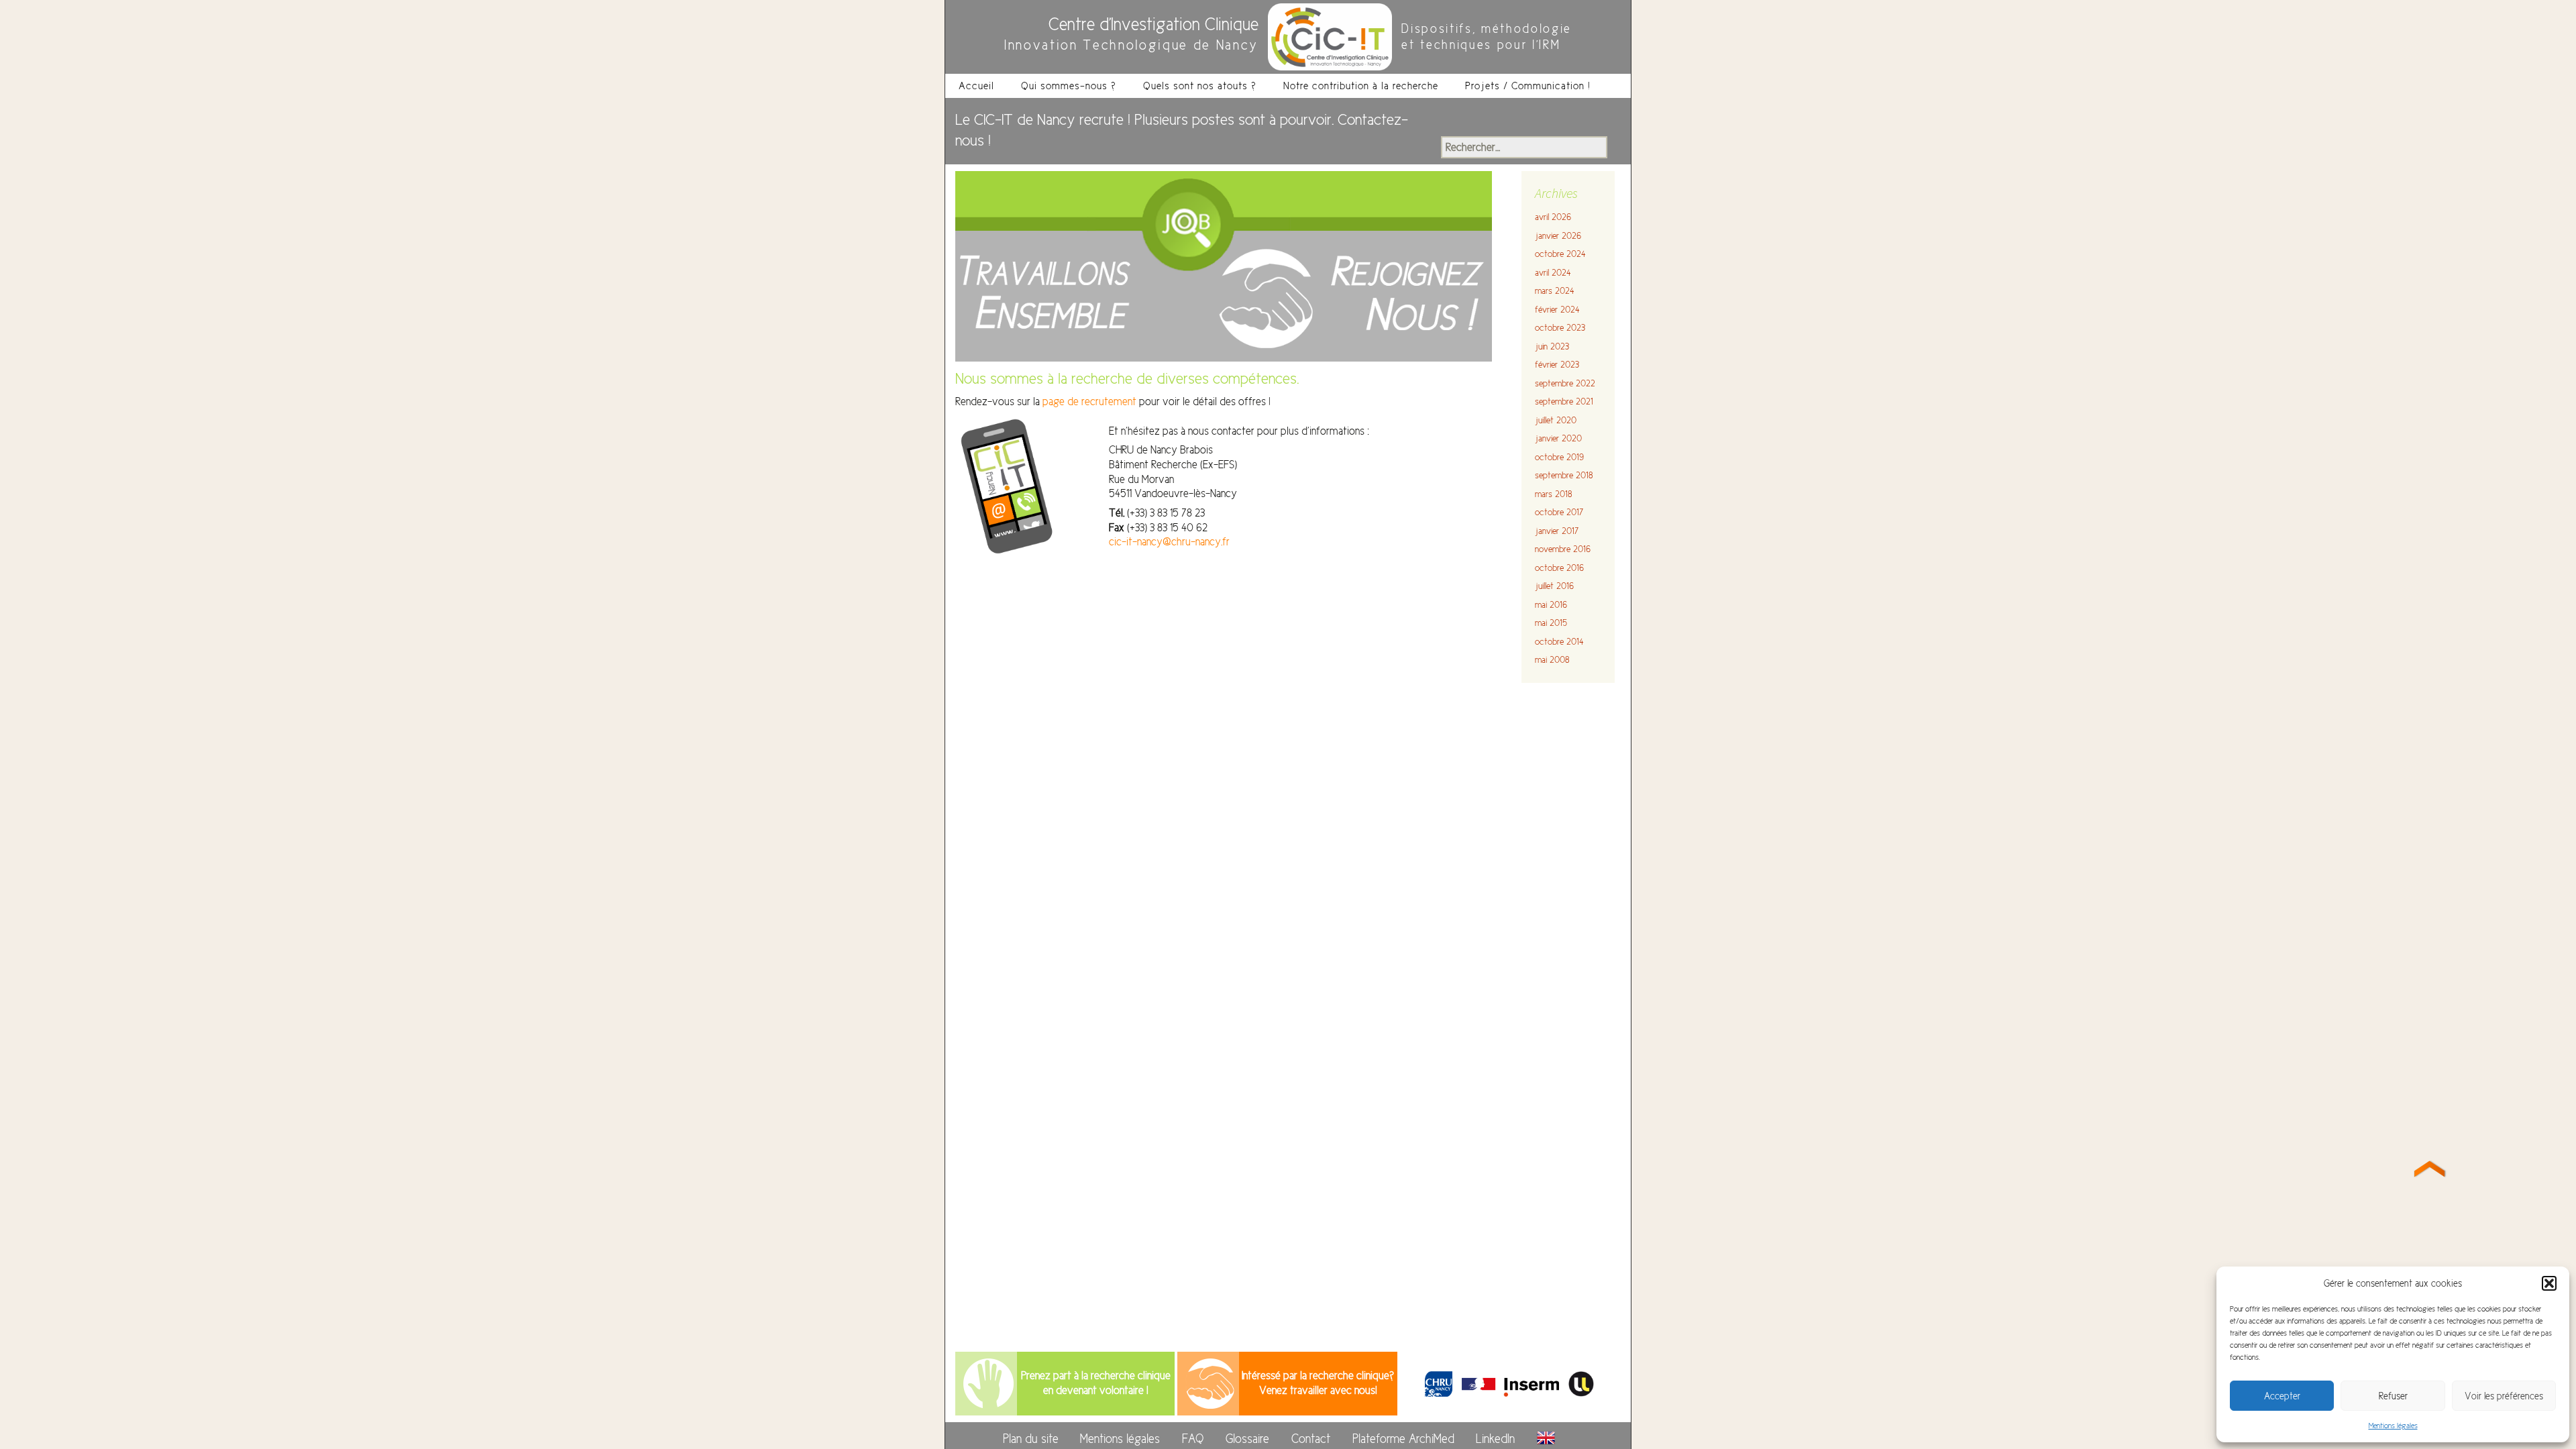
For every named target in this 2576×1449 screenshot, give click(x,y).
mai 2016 (1551, 605)
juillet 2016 (1554, 586)
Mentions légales (2393, 1426)
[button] (2549, 1283)
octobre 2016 (1559, 568)
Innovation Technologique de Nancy (1131, 45)
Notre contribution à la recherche (1361, 86)
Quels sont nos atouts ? (1200, 86)
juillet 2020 (1556, 420)
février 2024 (1557, 310)
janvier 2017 (1557, 531)
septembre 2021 (1564, 401)
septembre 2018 (1564, 475)
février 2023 (1557, 365)
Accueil (976, 86)
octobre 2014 (1559, 642)
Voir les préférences (2504, 1396)
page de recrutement (1091, 401)
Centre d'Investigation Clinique (1153, 24)
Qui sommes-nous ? (1069, 86)
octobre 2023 (1560, 328)
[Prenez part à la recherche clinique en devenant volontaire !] (988, 1383)
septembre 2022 (1565, 383)
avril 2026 (1553, 217)
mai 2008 (1552, 660)
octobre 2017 (1559, 512)
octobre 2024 (1560, 254)
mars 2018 (1553, 494)
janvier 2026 (1558, 236)
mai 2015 (1551, 623)
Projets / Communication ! (1528, 86)
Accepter (2282, 1396)
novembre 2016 (1563, 549)
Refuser (2393, 1396)
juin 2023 (1552, 346)
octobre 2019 (1559, 457)
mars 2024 (1555, 291)
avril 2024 (1553, 273)
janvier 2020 (1558, 438)
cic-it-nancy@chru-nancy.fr (1169, 542)
